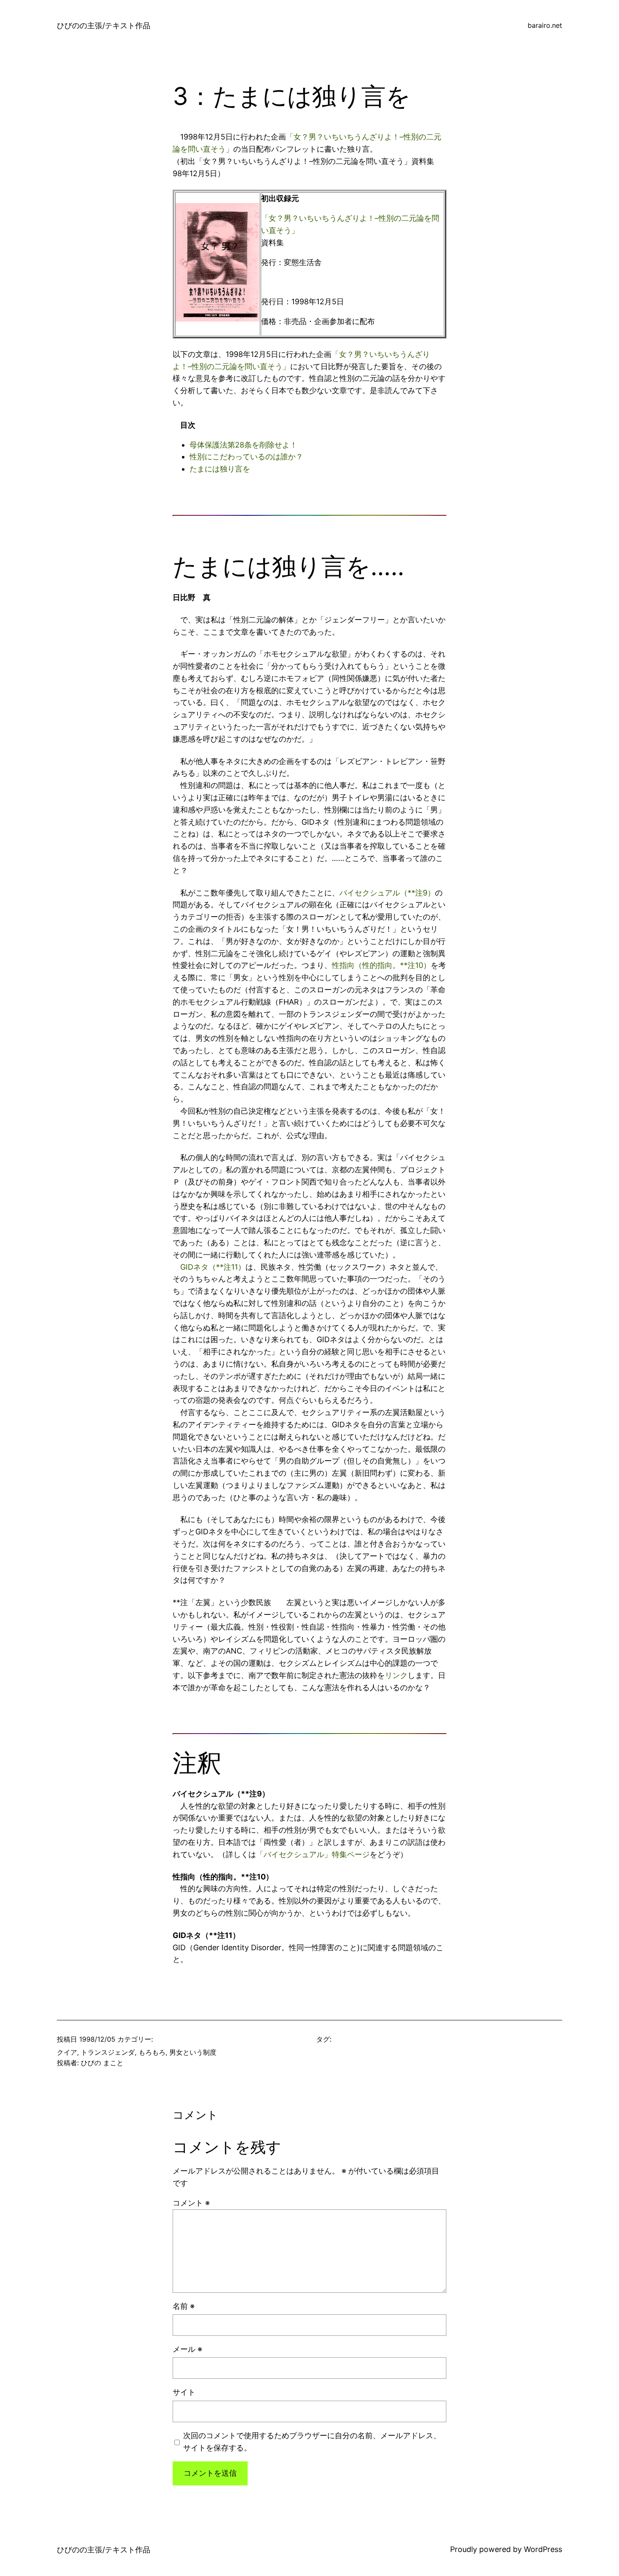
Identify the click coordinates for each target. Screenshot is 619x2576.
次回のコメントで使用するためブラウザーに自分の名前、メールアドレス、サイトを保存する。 (312, 2442)
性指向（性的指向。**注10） (381, 965)
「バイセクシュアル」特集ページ (313, 1854)
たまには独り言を (220, 469)
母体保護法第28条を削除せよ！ (243, 445)
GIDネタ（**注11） (213, 1267)
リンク (396, 1675)
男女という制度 (193, 2052)
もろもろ (152, 2052)
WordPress (543, 2549)
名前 (184, 2306)
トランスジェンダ (108, 2052)
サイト (184, 2392)
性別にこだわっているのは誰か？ (246, 457)
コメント (191, 2203)
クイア (67, 2052)
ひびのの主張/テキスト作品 (104, 25)
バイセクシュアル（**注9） (387, 893)
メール (187, 2349)
